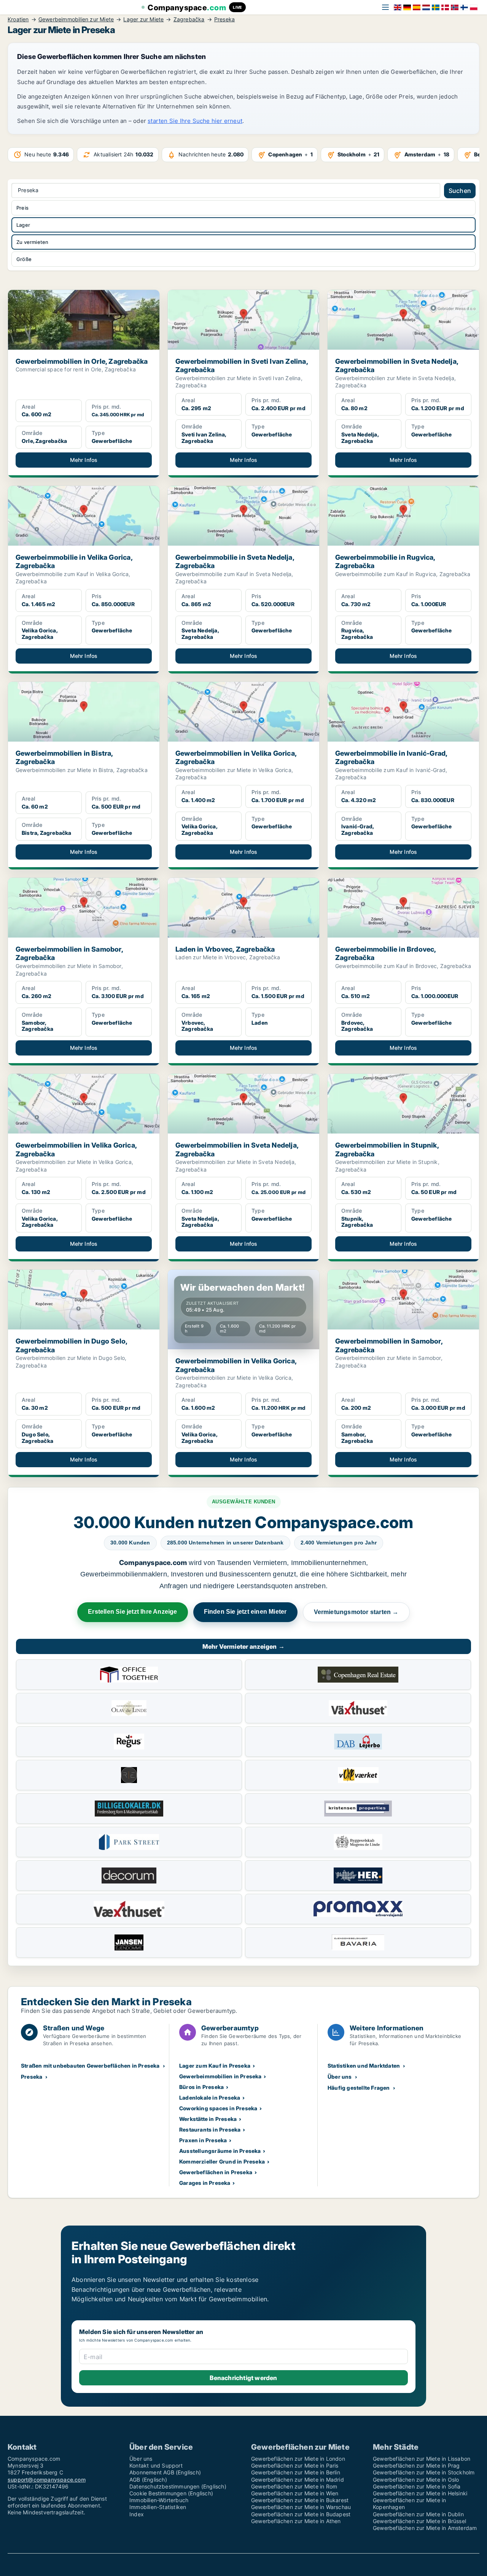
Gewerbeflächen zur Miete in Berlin (296, 2472)
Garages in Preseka (205, 2183)
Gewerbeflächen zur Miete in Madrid (298, 2480)
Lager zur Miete (143, 19)
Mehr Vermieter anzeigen (244, 1646)
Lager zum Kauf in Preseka (215, 2066)
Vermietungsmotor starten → (356, 1612)
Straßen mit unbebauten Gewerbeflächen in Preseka (90, 2066)
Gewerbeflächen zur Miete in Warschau (301, 2507)
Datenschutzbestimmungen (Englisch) (178, 2486)
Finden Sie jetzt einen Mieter (245, 1612)
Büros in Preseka (201, 2087)
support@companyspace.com (47, 2480)
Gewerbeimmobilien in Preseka (220, 2076)
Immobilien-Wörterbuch (159, 2500)
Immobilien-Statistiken (158, 2507)
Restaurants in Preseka (210, 2129)
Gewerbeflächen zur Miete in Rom (294, 2486)
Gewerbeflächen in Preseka (216, 2172)
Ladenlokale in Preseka (210, 2098)
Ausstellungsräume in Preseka (220, 2151)
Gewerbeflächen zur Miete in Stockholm (424, 2472)
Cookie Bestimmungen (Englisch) (171, 2493)
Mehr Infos (84, 460)
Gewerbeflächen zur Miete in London (298, 2459)
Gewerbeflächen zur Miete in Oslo (416, 2480)
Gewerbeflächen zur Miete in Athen (296, 2521)
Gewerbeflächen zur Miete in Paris (295, 2465)
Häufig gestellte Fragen (359, 2088)
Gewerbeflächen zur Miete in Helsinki (420, 2493)
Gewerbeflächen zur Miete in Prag (416, 2465)
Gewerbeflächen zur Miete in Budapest (301, 2514)
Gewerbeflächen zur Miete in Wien (295, 2493)
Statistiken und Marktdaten (364, 2066)
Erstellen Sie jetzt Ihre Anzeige (132, 1612)
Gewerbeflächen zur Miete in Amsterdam (425, 2528)
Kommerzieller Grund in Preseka (222, 2161)
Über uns (340, 2077)
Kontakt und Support (156, 2465)
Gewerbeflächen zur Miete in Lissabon (422, 2459)
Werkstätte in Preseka (208, 2119)
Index (137, 2514)
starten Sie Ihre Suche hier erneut (195, 121)
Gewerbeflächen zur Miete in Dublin (418, 2514)
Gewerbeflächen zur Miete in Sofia (417, 2486)
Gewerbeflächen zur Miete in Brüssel (419, 2521)
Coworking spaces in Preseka (218, 2108)
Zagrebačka (189, 19)
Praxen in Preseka (203, 2140)
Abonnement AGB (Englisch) (165, 2472)
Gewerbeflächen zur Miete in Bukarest (300, 2500)
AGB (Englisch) (148, 2480)
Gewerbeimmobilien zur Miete (76, 19)
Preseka (224, 19)
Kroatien (18, 19)
